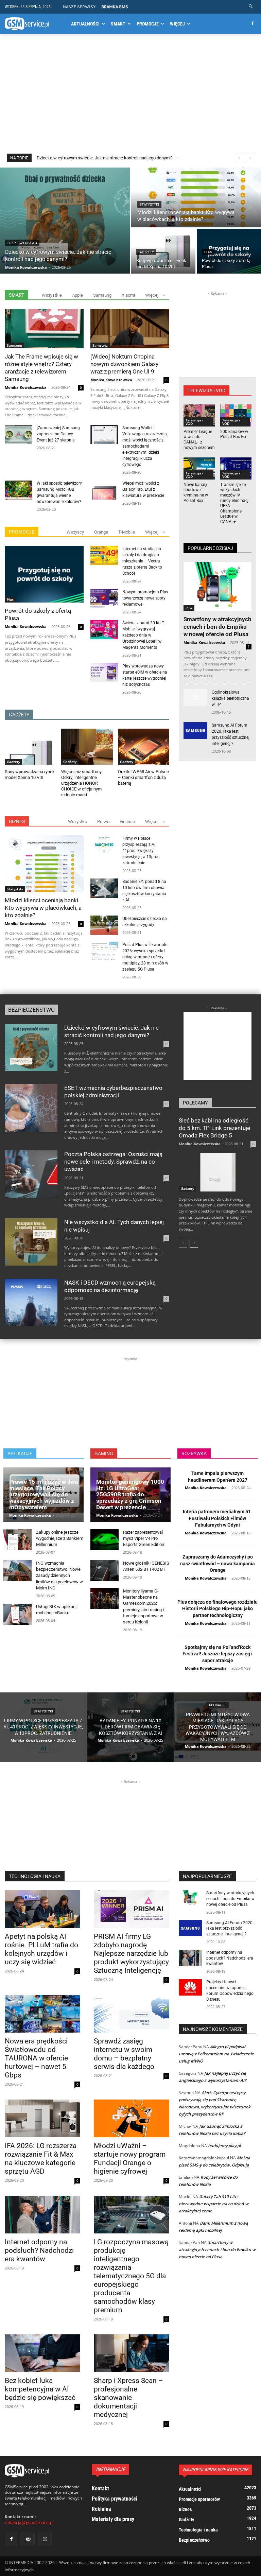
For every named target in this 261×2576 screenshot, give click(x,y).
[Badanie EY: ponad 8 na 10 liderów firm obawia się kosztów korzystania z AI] (104, 888)
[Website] (45, 2539)
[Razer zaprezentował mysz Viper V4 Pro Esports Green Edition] (105, 1540)
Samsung (102, 295)
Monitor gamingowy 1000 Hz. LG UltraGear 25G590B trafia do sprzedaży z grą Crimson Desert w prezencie (130, 1494)
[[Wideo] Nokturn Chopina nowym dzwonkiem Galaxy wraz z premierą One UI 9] (130, 329)
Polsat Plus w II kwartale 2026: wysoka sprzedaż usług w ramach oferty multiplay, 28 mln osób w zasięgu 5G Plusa (145, 957)
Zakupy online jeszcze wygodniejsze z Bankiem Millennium (60, 1538)
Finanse (127, 822)
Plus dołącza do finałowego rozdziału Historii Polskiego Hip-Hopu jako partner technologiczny (217, 1609)
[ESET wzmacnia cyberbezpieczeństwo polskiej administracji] (31, 1108)
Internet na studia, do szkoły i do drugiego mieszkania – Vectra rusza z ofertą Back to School (142, 561)
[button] (251, 7)
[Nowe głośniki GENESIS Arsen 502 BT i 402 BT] (105, 1571)
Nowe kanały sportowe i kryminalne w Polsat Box (196, 493)
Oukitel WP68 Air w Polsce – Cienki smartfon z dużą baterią (143, 777)
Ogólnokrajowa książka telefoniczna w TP (230, 698)
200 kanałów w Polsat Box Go (234, 434)
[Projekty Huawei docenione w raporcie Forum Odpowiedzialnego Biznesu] (190, 1987)
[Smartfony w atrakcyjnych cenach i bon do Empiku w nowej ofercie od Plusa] (217, 587)
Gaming (104, 1454)
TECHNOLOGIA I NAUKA (35, 1876)
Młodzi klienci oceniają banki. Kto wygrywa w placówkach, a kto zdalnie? (106, 158)
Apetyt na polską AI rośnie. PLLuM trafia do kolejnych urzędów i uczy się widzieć (41, 1949)
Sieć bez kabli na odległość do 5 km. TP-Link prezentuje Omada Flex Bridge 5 (214, 1128)
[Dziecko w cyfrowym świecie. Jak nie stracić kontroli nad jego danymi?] (65, 221)
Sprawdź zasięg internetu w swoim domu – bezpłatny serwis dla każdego (124, 2054)
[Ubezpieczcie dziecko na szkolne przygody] (104, 925)
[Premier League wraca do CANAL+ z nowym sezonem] (199, 415)
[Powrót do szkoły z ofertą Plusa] (229, 251)
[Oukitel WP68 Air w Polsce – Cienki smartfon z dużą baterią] (144, 747)
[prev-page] (183, 1243)
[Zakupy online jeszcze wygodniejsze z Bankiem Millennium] (18, 1540)
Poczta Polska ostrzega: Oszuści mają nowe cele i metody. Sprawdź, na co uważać (113, 1162)
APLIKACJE (20, 1454)
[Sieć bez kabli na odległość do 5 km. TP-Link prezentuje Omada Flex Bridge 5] (217, 1172)
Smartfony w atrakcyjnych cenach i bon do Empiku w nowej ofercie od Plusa (217, 627)
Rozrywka (194, 1454)
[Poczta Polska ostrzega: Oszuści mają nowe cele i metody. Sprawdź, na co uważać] (31, 1174)
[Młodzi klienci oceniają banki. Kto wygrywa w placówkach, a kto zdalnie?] (196, 197)
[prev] (239, 158)
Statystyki (149, 204)
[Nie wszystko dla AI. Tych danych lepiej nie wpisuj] (31, 1242)
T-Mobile (127, 532)
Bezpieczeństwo (22, 243)
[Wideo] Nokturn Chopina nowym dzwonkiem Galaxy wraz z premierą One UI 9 (124, 364)
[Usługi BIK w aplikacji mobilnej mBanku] (18, 1614)
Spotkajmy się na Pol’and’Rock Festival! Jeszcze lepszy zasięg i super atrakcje (217, 1654)
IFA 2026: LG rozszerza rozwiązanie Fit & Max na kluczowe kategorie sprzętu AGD (41, 2159)
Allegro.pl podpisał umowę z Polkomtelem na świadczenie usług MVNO (216, 2054)
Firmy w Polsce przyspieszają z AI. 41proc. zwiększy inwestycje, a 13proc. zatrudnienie (141, 851)
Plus (208, 252)
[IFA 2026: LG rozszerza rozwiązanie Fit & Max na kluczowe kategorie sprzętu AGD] (42, 2118)
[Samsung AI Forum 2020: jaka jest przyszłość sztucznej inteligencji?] (195, 730)
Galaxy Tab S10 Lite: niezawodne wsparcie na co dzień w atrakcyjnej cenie (214, 2204)
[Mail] (28, 2539)
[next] (250, 158)
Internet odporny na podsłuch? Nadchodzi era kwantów (39, 2250)
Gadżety (146, 252)
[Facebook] (252, 24)
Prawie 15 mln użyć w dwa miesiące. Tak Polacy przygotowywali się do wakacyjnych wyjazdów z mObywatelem (43, 1494)
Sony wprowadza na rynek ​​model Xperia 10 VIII (30, 774)
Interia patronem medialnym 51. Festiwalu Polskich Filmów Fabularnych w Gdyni (217, 1518)
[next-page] (194, 1243)
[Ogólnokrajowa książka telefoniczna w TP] (195, 698)
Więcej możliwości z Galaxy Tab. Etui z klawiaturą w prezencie (143, 489)
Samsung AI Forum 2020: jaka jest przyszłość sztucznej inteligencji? (230, 1929)
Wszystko (77, 822)
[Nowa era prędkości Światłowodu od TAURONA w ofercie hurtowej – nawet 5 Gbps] (42, 2014)
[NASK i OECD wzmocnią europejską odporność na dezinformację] (31, 1302)
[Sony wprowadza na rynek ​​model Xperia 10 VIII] (163, 251)
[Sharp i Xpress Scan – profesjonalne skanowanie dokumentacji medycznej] (132, 2353)
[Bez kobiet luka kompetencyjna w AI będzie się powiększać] (42, 2353)
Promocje (22, 532)
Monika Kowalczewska (26, 387)
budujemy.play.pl (224, 2146)
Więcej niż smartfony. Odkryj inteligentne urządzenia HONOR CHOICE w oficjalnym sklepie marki (82, 783)
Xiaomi (128, 295)
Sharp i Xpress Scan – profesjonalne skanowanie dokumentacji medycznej (128, 2398)
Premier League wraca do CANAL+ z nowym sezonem (199, 440)
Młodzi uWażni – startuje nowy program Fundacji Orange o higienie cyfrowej (130, 2159)
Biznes (17, 821)
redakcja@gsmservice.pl (29, 2522)
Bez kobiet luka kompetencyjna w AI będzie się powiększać (40, 2389)
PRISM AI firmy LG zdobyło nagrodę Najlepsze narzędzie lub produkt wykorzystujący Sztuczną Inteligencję (131, 1953)
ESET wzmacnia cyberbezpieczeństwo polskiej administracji (113, 1092)
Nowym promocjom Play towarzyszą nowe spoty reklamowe (145, 598)
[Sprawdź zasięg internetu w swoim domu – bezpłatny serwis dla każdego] (132, 2014)
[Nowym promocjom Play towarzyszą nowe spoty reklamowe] (104, 599)
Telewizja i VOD (194, 422)
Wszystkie (52, 295)
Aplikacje (218, 1705)
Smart (16, 295)
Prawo (103, 822)
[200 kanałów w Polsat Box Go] (236, 415)
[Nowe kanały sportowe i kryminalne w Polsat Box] (199, 468)
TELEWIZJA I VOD (206, 390)
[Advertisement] (130, 98)
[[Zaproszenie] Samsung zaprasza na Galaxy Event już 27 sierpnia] (19, 434)
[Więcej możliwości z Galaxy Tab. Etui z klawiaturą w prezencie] (104, 490)
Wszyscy (75, 532)
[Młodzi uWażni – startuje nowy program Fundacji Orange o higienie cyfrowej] (132, 2118)
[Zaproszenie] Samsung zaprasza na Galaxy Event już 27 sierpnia (58, 434)
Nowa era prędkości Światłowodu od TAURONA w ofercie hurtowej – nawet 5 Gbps (36, 2058)
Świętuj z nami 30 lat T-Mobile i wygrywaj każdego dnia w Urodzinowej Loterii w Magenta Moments (144, 635)
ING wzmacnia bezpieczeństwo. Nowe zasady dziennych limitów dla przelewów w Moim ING (59, 1576)
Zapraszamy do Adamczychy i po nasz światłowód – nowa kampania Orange (217, 1563)
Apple (77, 295)
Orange (101, 532)
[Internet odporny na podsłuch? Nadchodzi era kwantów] (42, 2215)
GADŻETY (19, 715)
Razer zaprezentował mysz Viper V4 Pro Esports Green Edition (144, 1538)
